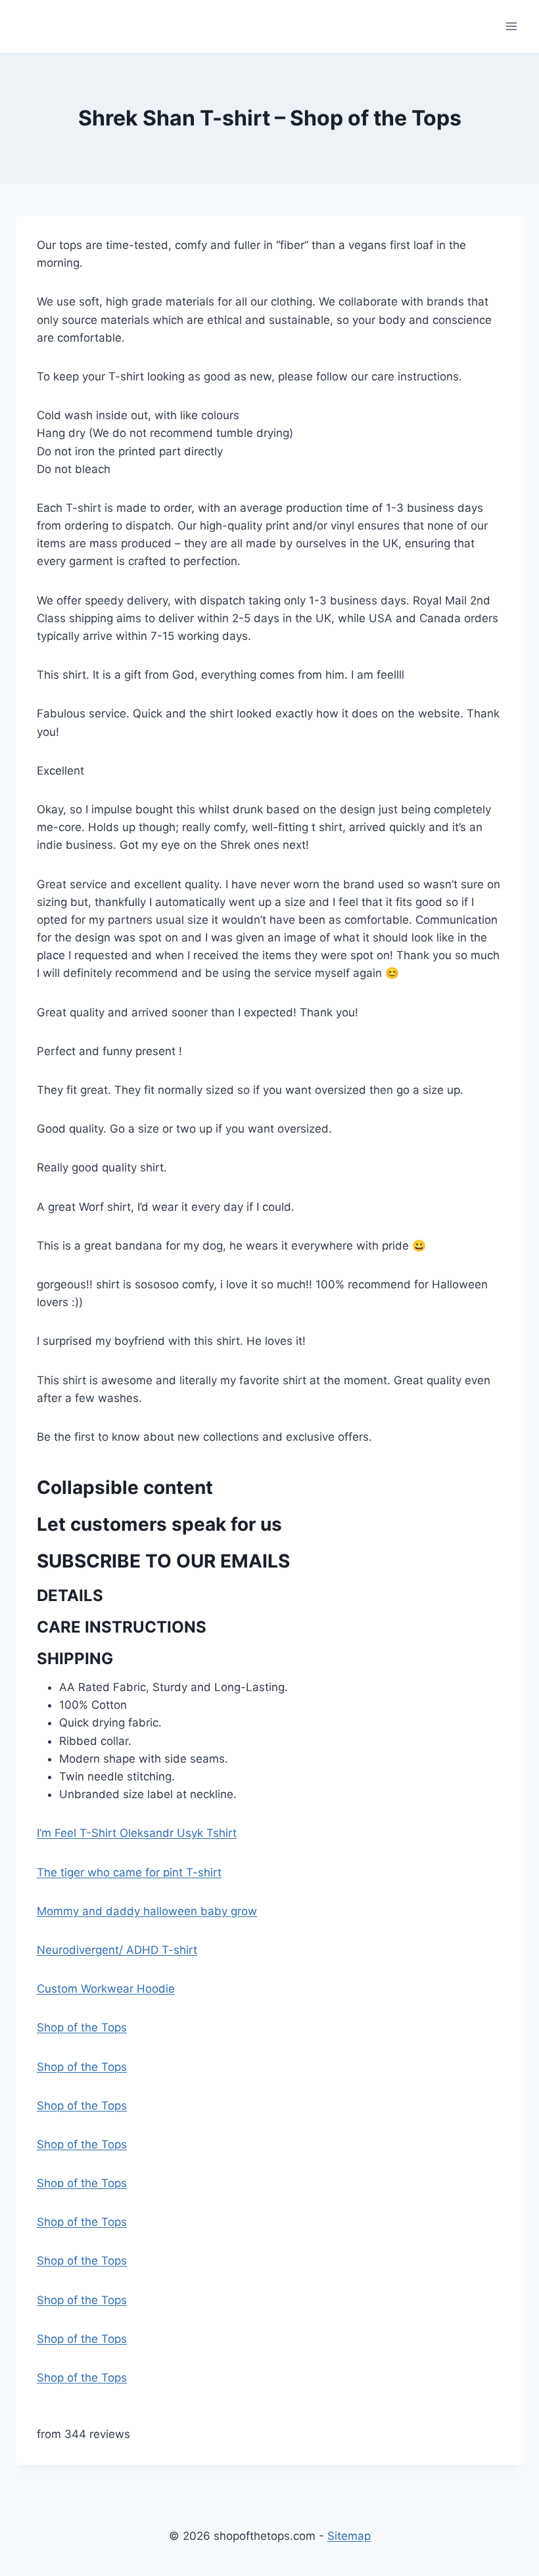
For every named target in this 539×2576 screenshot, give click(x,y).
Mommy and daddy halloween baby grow (147, 1911)
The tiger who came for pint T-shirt (129, 1872)
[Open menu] (511, 26)
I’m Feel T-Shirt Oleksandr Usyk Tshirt (137, 1833)
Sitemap (349, 2536)
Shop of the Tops (82, 2027)
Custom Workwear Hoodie (106, 1989)
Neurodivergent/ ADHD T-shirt (117, 1950)
